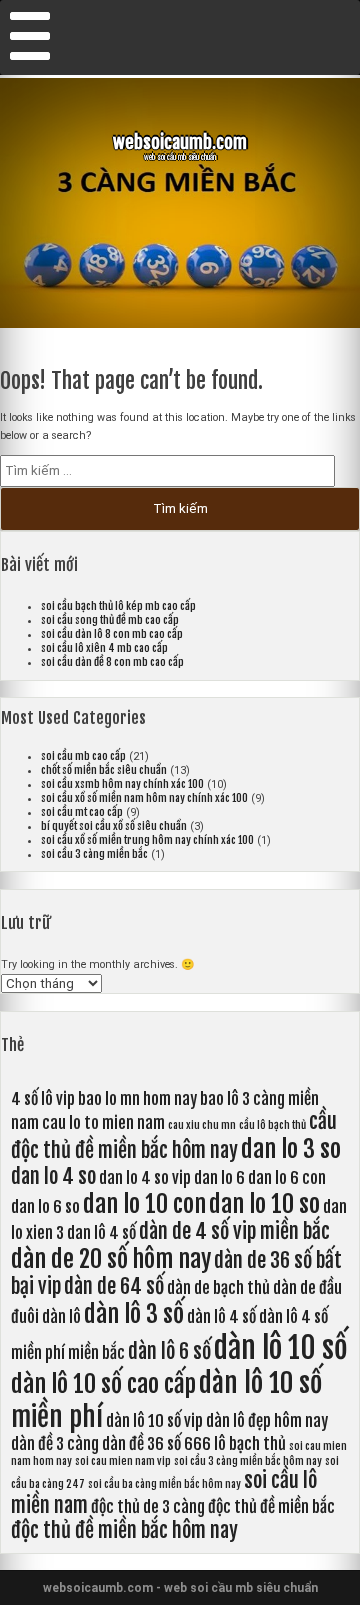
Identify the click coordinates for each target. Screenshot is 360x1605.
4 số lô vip (43, 1099)
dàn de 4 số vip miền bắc (234, 1231)
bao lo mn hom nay (137, 1099)
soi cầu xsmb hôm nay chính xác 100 (122, 784)
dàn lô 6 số (169, 1351)
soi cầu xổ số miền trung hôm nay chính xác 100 (147, 840)
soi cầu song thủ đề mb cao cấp (110, 620)
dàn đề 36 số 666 (156, 1444)
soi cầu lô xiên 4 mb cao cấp (104, 648)
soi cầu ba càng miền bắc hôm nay (164, 1484)
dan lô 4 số (101, 1233)
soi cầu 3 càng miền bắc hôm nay (248, 1461)
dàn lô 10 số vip (154, 1421)
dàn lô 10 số (281, 1347)
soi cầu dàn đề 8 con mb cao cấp (112, 662)
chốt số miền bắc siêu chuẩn (104, 770)
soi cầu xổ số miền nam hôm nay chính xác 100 (144, 798)
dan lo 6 (219, 1178)
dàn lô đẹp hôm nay (267, 1421)
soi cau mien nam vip (123, 1461)
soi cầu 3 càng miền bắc (94, 854)
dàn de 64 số (114, 1286)
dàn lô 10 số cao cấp (103, 1384)
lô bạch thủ (250, 1444)
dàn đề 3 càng (55, 1444)
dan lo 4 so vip (145, 1178)
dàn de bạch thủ (218, 1288)
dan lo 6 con (287, 1178)
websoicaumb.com (180, 142)
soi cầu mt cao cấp (82, 812)
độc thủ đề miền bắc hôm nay (124, 1530)
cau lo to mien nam (103, 1123)
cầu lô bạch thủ (272, 1125)
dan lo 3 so (291, 1149)
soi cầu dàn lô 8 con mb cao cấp (112, 634)
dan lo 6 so (45, 1207)
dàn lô (61, 1317)
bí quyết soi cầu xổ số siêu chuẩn (114, 826)
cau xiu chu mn (202, 1125)
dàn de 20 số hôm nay (111, 1259)
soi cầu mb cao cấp (83, 756)
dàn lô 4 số (221, 1317)
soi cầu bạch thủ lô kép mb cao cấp (118, 606)
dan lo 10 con (144, 1204)
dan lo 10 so (264, 1204)
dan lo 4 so (53, 1176)
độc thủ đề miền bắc (271, 1507)
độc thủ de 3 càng (148, 1507)
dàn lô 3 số (134, 1314)
